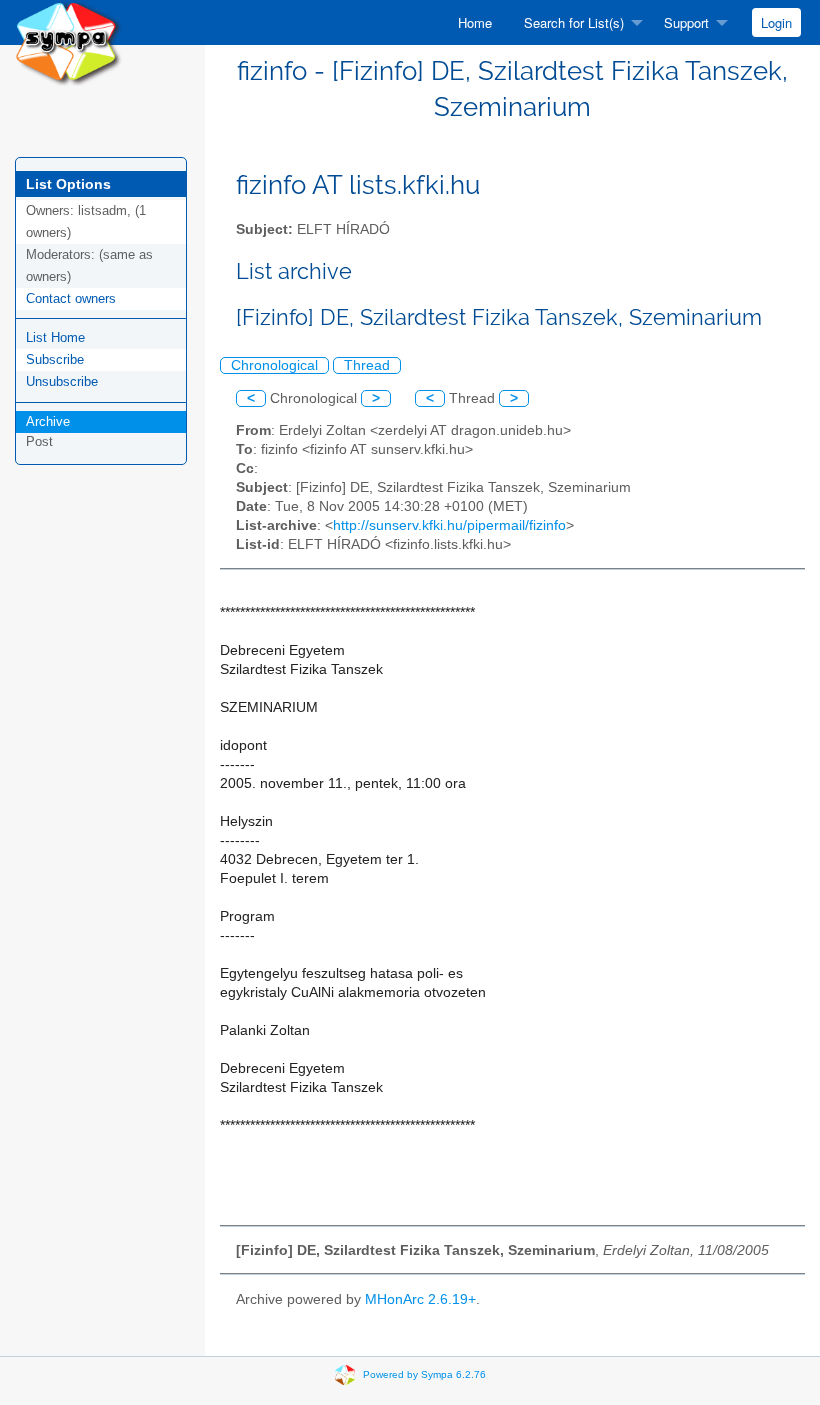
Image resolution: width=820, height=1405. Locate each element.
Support (686, 22)
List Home (55, 337)
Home (475, 22)
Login (776, 22)
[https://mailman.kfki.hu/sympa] (68, 41)
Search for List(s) (574, 22)
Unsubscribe (62, 381)
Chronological (274, 365)
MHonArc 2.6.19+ (420, 1299)
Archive (48, 421)
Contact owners (71, 298)
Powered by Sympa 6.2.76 (424, 1374)
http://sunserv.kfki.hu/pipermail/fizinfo (449, 525)
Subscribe (55, 359)
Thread (367, 365)
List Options (68, 184)
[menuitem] (475, 22)
